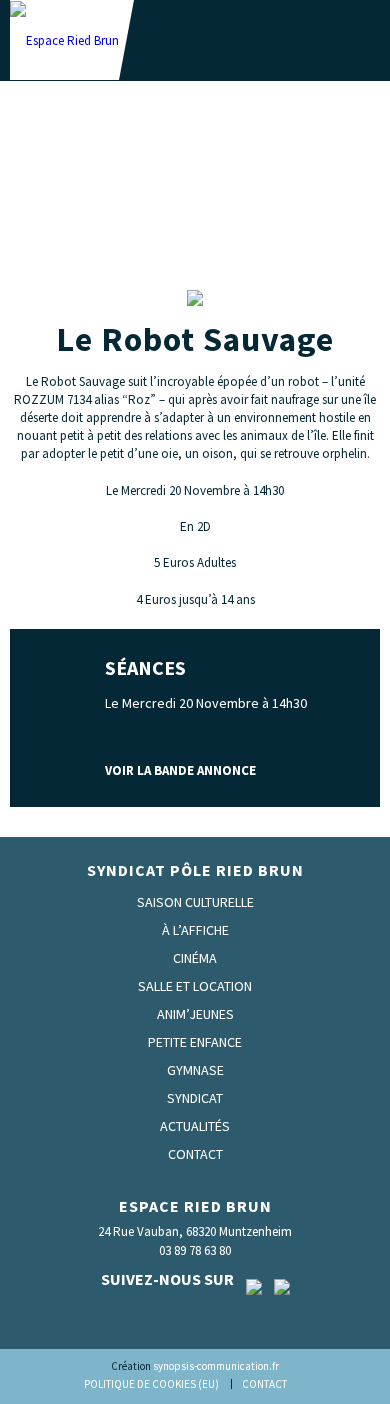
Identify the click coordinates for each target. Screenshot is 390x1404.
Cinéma (195, 958)
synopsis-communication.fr (216, 1366)
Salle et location (195, 986)
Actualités (195, 1126)
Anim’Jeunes (195, 1014)
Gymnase (195, 1070)
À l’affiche (195, 930)
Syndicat (195, 1098)
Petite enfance (195, 1042)
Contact (195, 1154)
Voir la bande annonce (180, 770)
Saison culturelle (195, 902)
